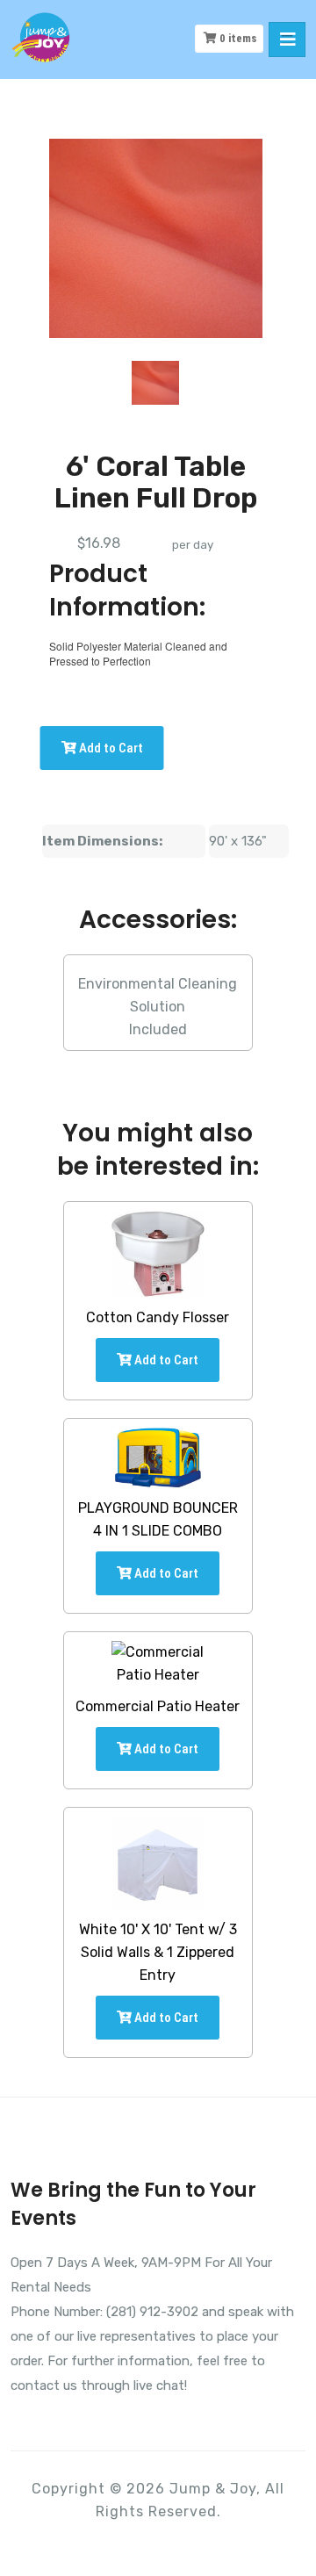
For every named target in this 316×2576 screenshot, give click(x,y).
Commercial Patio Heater (158, 1706)
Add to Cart (110, 748)
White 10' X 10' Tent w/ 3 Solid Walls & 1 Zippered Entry (158, 1952)
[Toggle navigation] (287, 40)
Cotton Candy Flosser (158, 1317)
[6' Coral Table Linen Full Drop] (155, 383)
